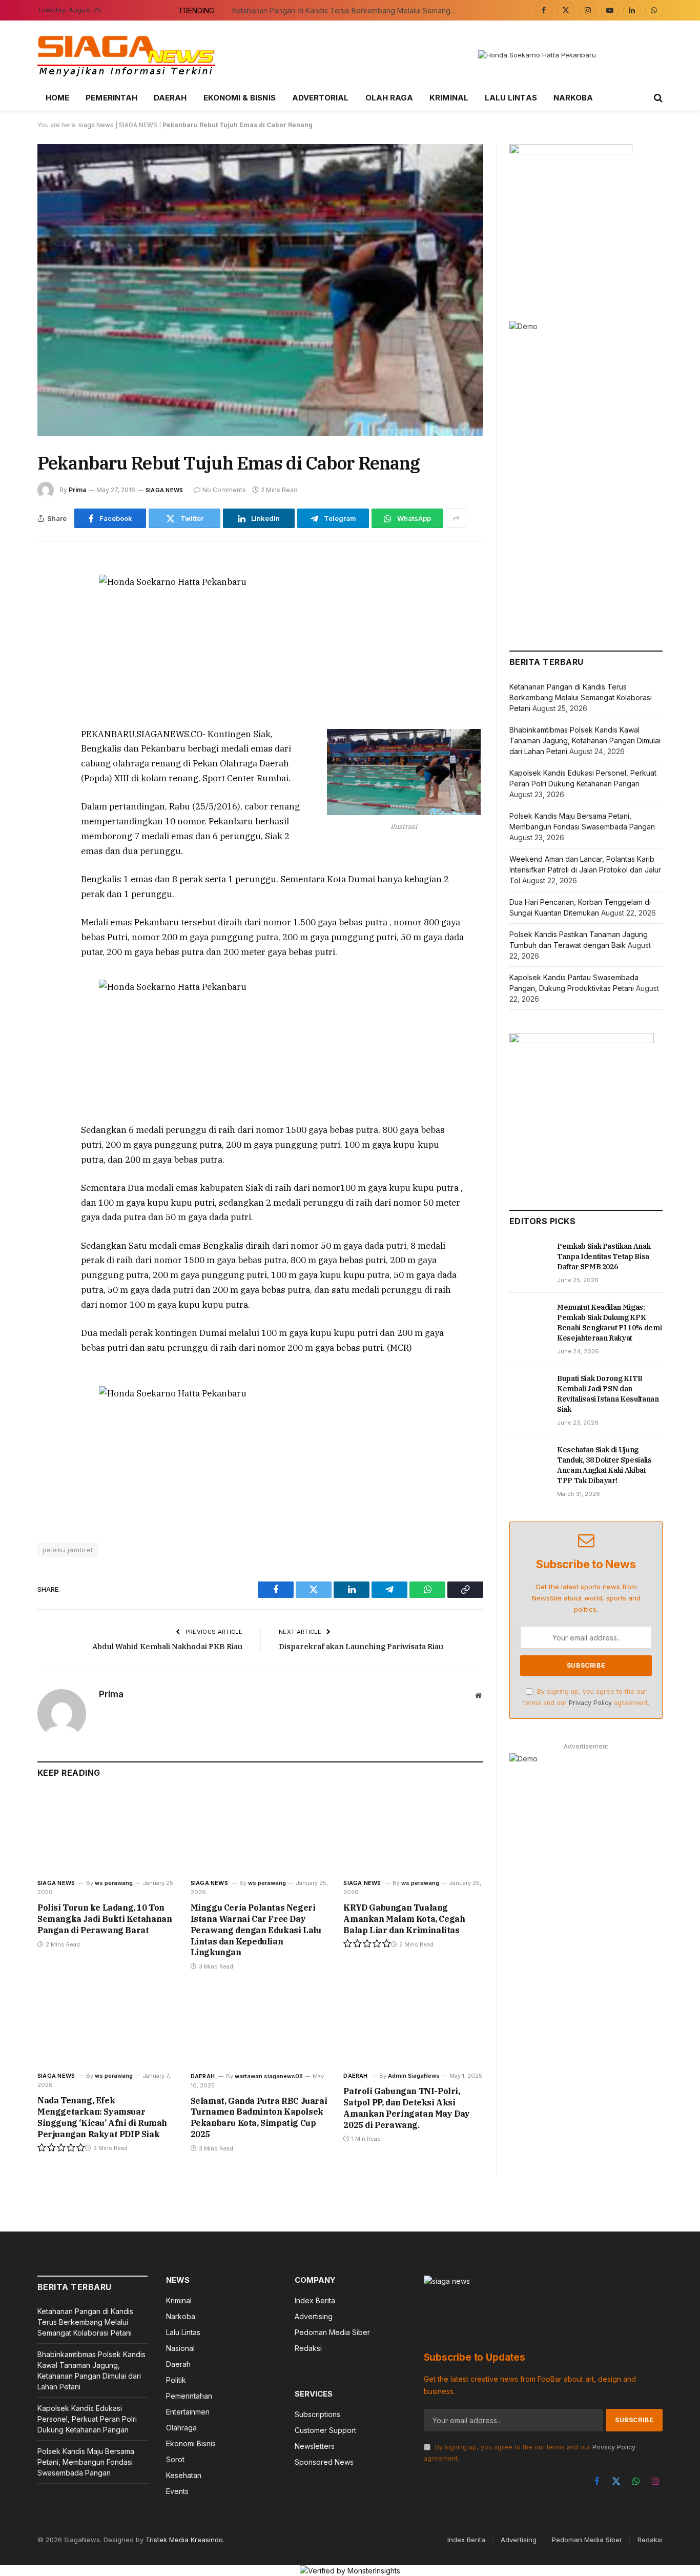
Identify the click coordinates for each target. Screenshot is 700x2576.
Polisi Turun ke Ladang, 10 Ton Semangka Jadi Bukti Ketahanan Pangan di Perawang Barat (105, 1919)
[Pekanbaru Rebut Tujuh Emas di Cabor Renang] (260, 290)
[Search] (657, 98)
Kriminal (449, 98)
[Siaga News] (126, 55)
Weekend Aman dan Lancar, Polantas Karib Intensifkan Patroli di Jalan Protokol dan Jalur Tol (585, 870)
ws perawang (114, 1883)
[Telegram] (47, 686)
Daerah (170, 98)
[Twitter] (47, 616)
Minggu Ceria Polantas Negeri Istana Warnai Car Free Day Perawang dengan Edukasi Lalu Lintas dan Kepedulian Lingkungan (256, 1930)
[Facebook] (47, 592)
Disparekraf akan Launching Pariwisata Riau (361, 1646)
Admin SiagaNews (414, 2076)
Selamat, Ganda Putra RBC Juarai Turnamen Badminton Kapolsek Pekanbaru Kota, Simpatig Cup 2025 (259, 2117)
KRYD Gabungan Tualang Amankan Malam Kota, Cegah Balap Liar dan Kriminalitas (404, 1919)
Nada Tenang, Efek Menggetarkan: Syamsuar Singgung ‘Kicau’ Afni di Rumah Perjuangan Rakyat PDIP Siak (102, 2117)
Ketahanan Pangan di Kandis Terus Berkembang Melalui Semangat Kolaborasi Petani (347, 11)
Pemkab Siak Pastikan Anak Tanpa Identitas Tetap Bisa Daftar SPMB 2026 (604, 1256)
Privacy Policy (590, 1703)
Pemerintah (111, 98)
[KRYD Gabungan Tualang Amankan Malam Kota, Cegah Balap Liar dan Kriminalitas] (413, 1831)
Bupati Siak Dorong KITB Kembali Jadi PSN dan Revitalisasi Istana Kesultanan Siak (608, 1394)
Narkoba (573, 98)
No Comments (224, 490)
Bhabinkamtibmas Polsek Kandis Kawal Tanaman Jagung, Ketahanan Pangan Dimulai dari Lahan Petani (585, 741)
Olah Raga (389, 98)
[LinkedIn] (47, 639)
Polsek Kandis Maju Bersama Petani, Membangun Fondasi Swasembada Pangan (86, 2462)
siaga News (96, 125)
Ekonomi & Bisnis (240, 98)
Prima (77, 490)
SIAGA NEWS (138, 125)
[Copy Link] (47, 710)
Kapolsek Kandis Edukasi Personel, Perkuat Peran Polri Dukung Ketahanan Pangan (87, 2419)
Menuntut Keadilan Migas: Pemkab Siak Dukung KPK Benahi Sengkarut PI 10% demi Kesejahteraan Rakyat (609, 1323)
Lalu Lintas (511, 98)
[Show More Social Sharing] (456, 518)
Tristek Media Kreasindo (184, 2540)
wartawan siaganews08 (269, 2076)
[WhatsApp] (47, 663)
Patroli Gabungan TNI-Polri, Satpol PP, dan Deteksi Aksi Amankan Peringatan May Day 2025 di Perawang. (407, 2108)
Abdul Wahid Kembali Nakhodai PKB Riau (167, 1646)
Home (57, 98)
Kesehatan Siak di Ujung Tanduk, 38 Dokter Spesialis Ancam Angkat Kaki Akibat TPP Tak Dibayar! (604, 1465)
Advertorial (321, 98)
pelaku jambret (68, 1550)
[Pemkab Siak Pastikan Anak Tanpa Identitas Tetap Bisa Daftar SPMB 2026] (529, 1257)
